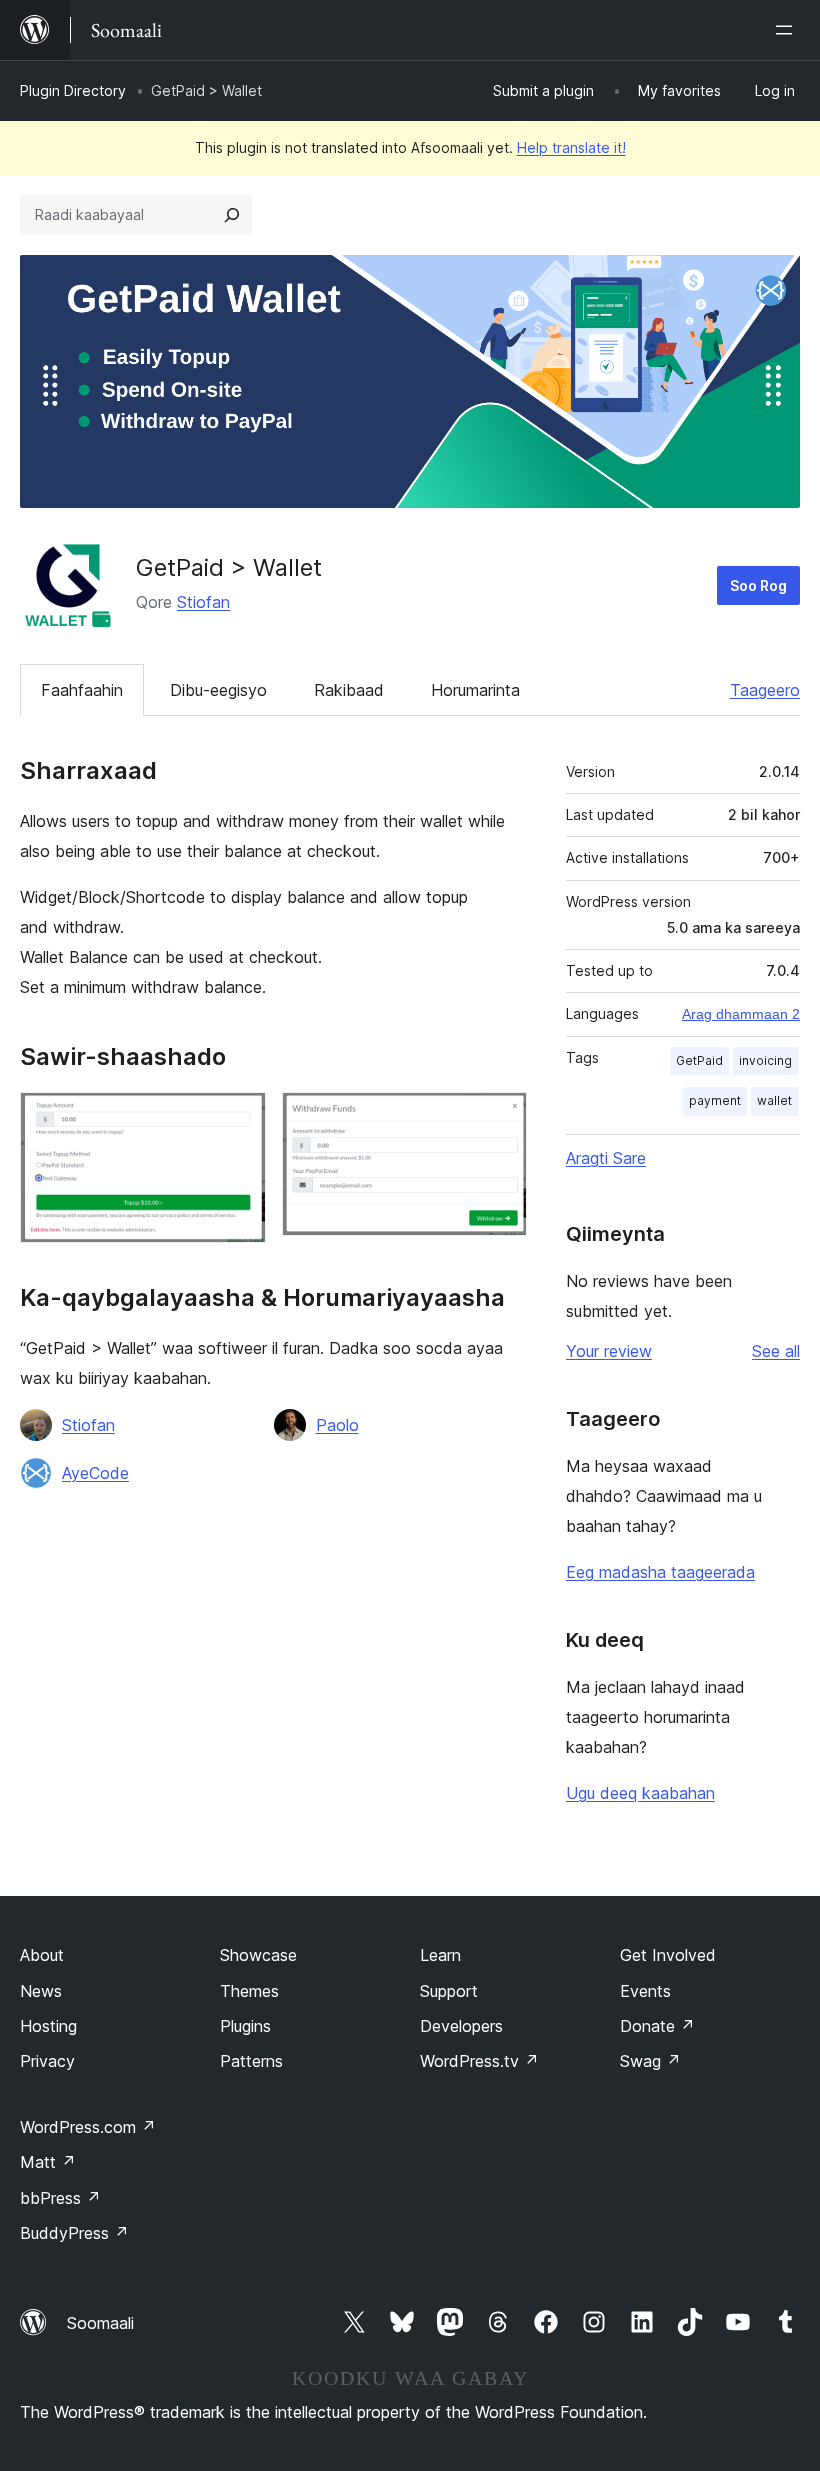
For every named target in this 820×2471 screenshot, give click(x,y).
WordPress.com (88, 2127)
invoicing (765, 1060)
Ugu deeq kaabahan (640, 1793)
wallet (774, 1100)
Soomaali (100, 2323)
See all (776, 1351)
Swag (650, 2061)
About (42, 1955)
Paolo (337, 1425)
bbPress (60, 2198)
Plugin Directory (73, 90)
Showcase (258, 1955)
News (41, 1991)
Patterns (251, 2061)
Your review (609, 1351)
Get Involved (668, 1955)
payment (715, 1100)
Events (645, 1991)
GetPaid (699, 1060)
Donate (657, 2026)
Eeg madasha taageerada (660, 1572)
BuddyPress (74, 2233)
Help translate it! (571, 147)
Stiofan (203, 602)
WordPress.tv (479, 2061)
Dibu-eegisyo (218, 690)
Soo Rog (758, 585)
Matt (48, 2162)
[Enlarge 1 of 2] (239, 1119)
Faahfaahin (82, 690)
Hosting (48, 2026)
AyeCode (95, 1473)
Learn (440, 1955)
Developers (461, 2026)
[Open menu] (788, 30)
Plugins (245, 2026)
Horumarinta (475, 690)
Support (449, 1991)
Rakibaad (349, 690)
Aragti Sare (606, 1158)
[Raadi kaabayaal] (232, 215)
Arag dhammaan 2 (741, 1014)
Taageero (765, 690)
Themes (249, 1991)
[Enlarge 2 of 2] (500, 1119)
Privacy (47, 2061)
